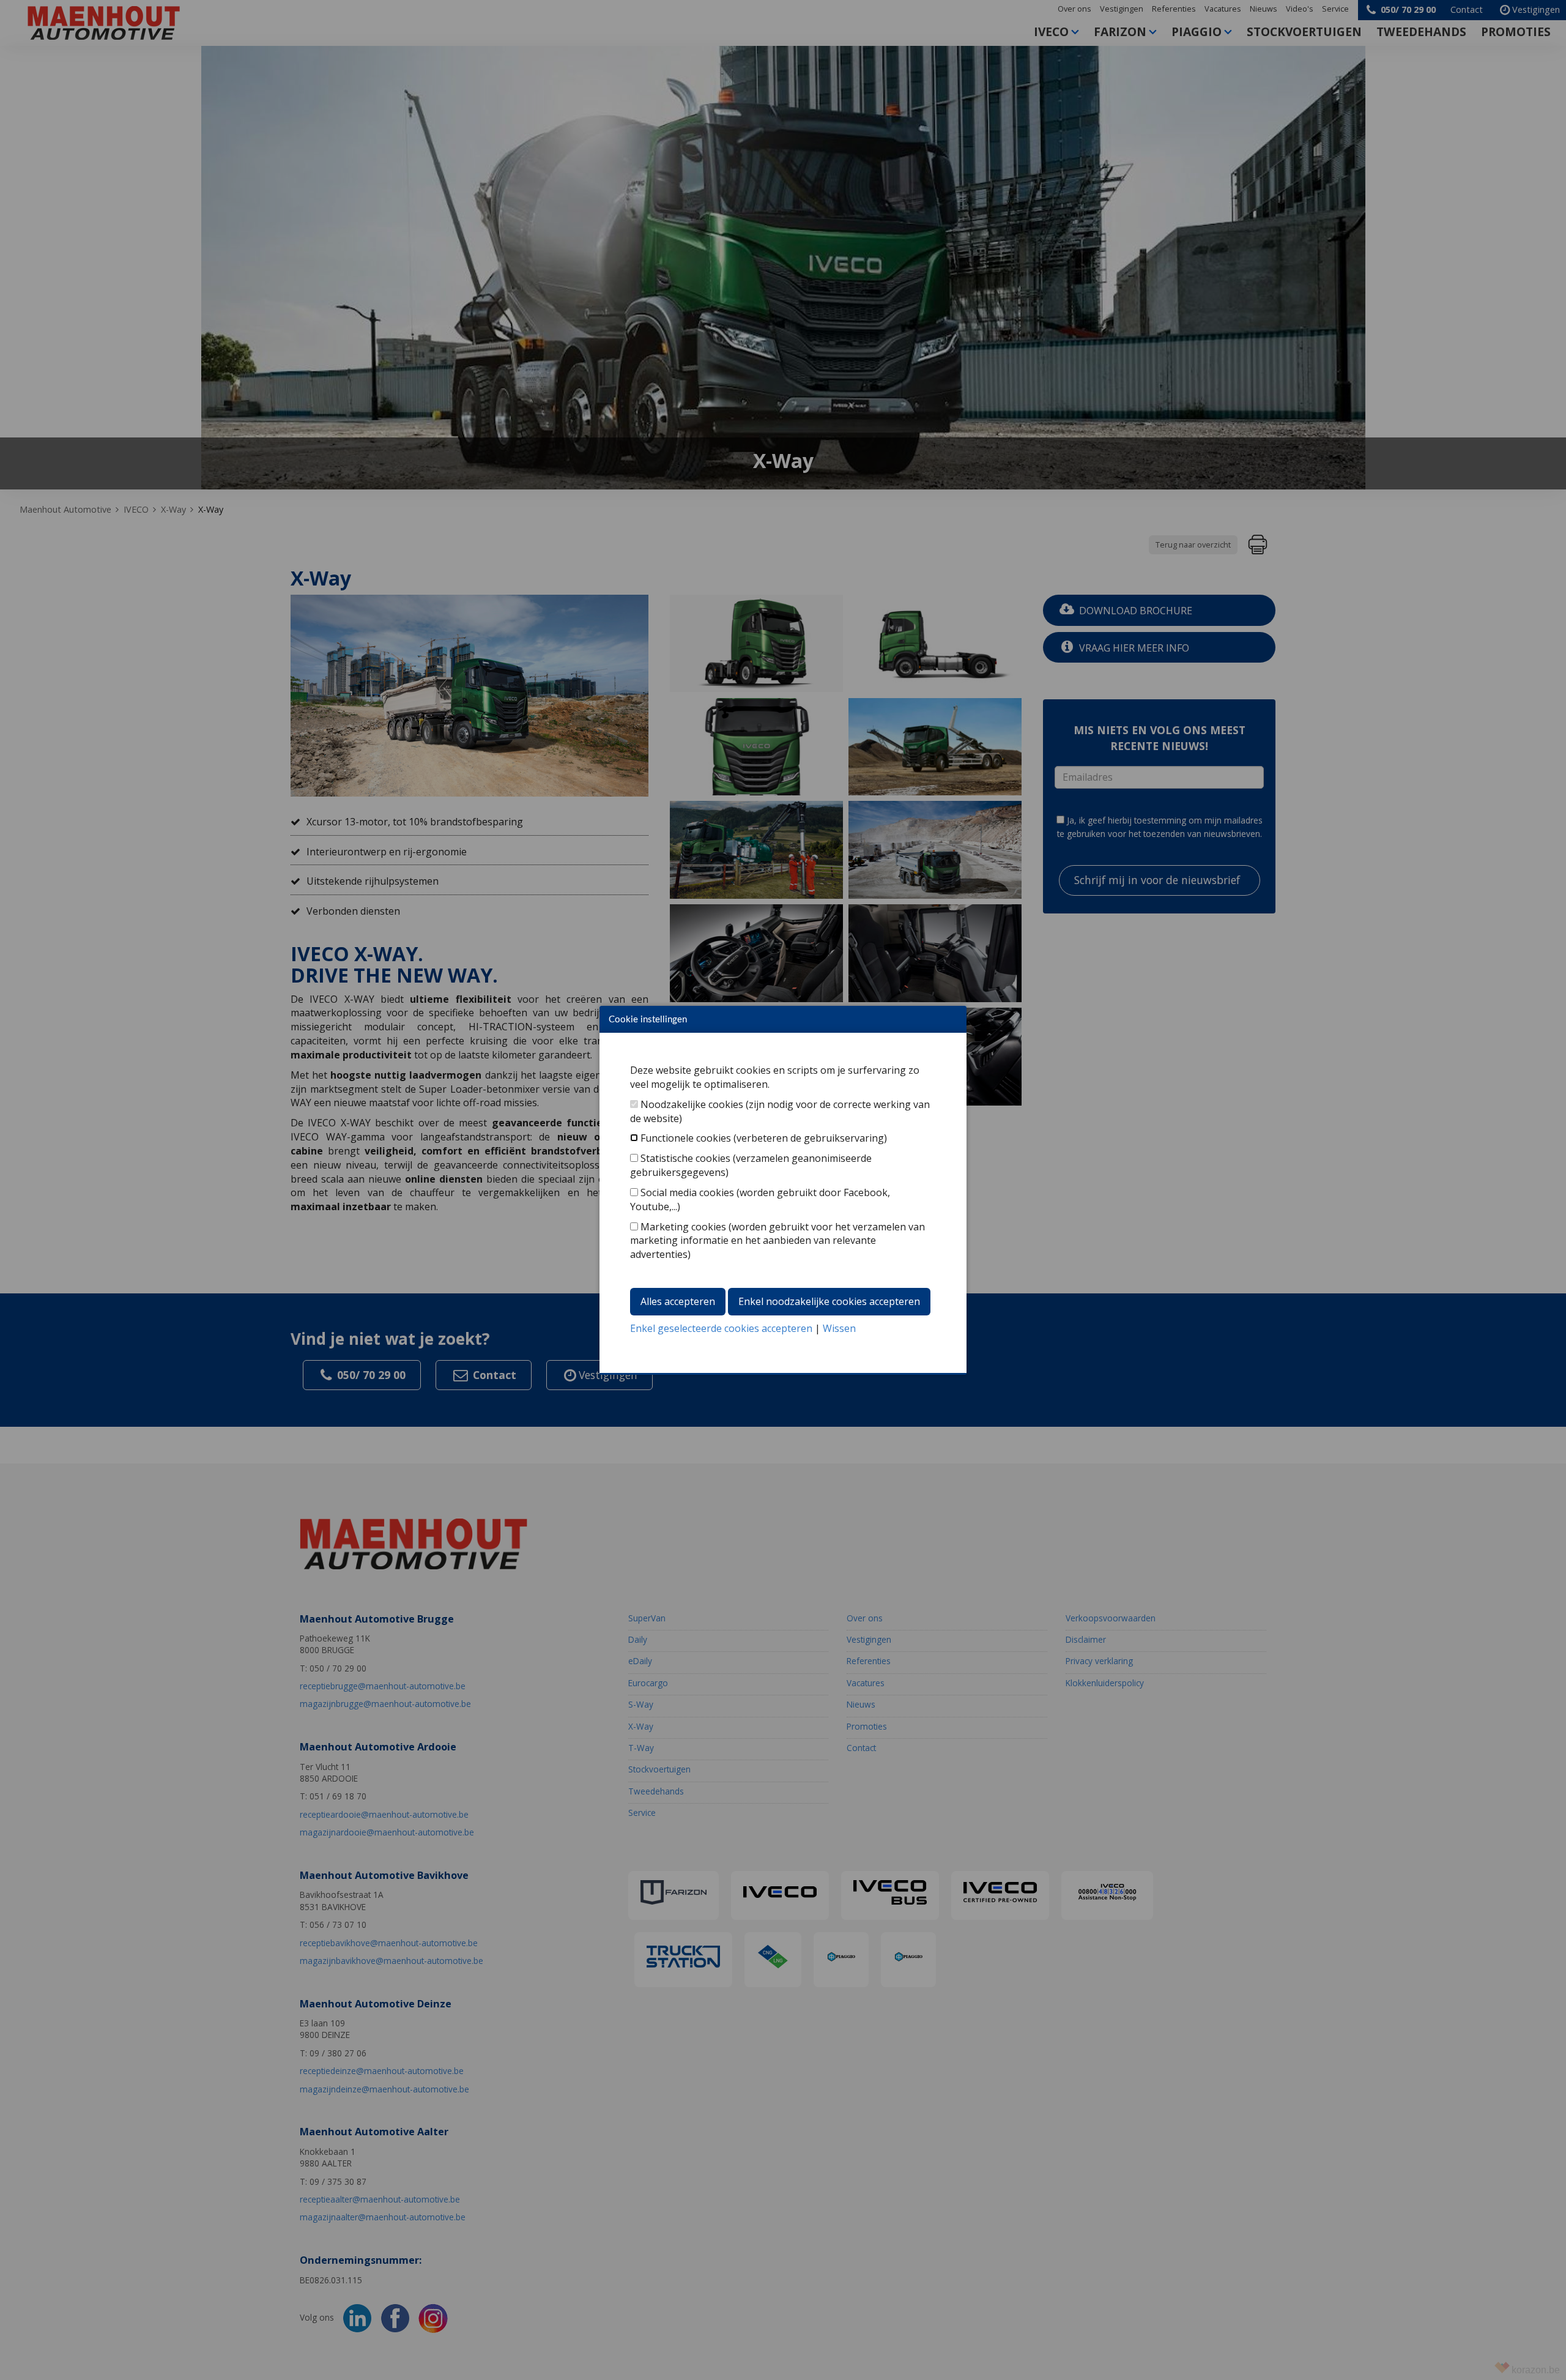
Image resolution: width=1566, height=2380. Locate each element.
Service (1335, 9)
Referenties (1174, 9)
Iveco (1051, 32)
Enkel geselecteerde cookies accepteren (721, 1328)
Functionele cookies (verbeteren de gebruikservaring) (764, 1138)
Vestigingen (1122, 9)
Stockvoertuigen (1304, 32)
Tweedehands (1421, 32)
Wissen (839, 1328)
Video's (1300, 9)
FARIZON (1120, 32)
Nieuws (1264, 9)
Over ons (1074, 9)
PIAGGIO (1197, 32)
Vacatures (1223, 9)
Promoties (1516, 32)
